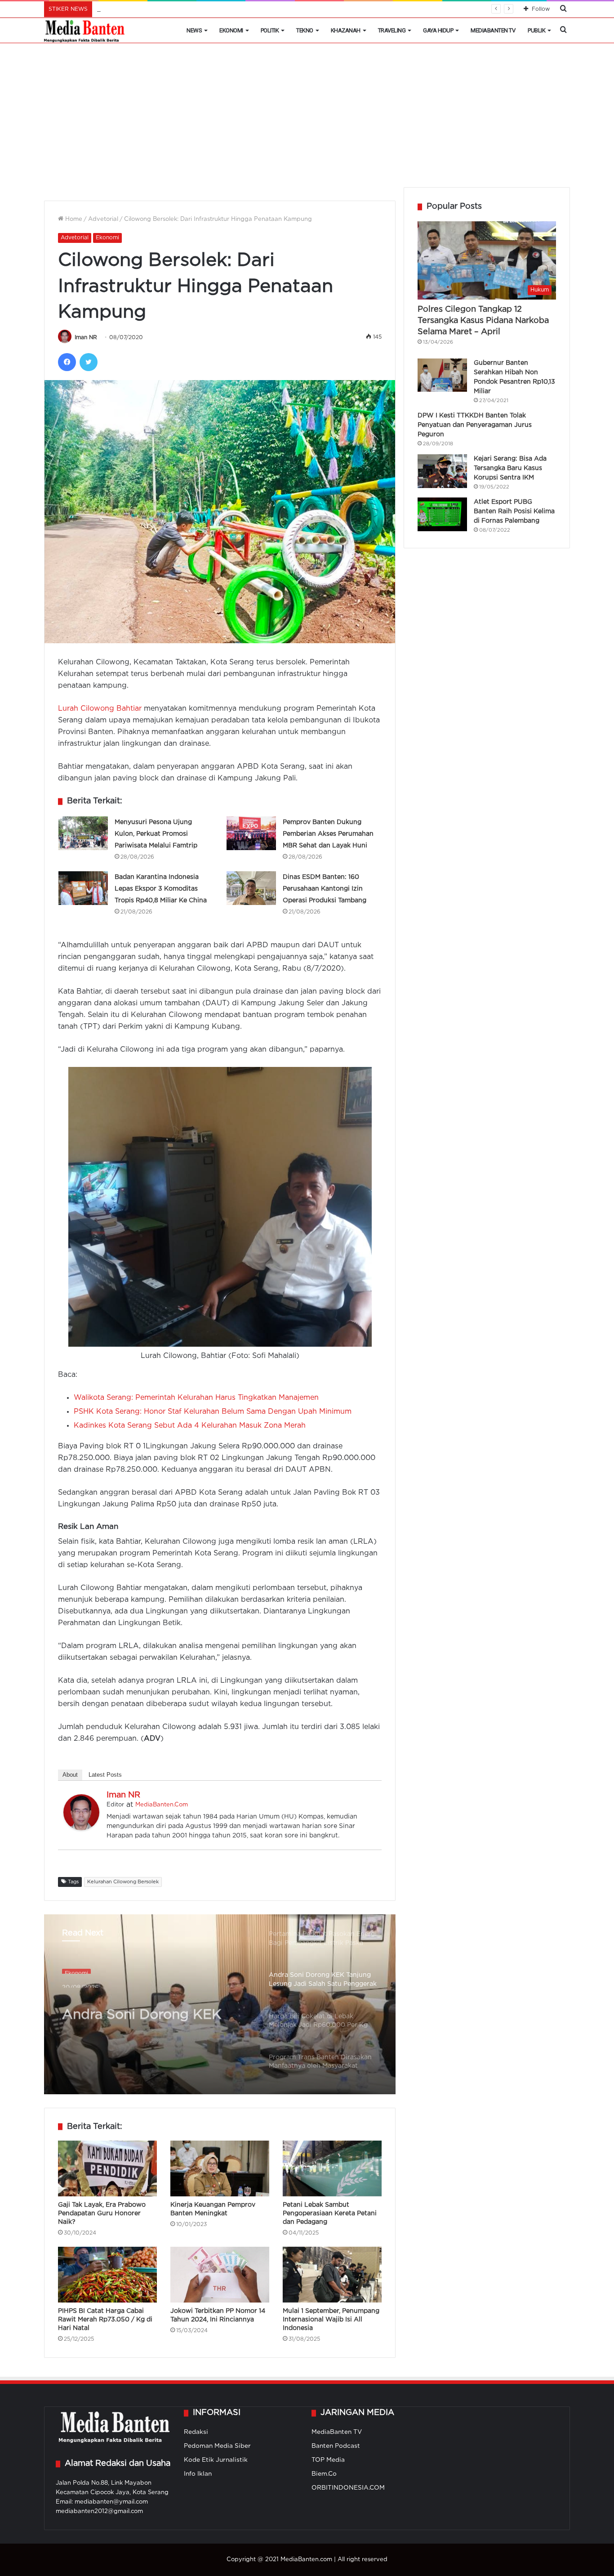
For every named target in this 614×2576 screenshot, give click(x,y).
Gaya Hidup (438, 30)
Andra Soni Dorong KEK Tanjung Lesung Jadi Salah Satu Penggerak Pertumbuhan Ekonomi (150, 2007)
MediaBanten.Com (162, 1805)
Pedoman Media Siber (217, 2446)
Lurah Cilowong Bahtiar (101, 709)
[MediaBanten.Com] (85, 31)
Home (73, 219)
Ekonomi (231, 30)
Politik (270, 30)
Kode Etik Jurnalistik (216, 2460)
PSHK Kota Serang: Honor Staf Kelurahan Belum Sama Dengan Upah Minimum (213, 1412)
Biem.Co (324, 2474)
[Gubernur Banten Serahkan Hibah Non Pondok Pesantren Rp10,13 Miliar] (442, 375)
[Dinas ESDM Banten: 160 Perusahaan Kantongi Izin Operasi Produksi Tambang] (251, 888)
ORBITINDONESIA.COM (348, 2488)
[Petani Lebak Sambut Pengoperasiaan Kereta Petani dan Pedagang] (332, 2168)
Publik (536, 30)
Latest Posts (105, 1775)
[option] (220, 2004)
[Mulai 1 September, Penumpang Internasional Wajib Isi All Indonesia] (332, 2275)
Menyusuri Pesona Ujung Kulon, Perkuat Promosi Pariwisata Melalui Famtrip (156, 834)
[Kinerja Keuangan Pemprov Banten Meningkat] (220, 2168)
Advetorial (103, 219)
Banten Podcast (336, 2446)
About (70, 1775)
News (194, 30)
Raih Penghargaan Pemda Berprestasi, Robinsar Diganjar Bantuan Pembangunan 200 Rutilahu (234, 9)
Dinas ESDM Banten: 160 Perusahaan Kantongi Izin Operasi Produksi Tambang (325, 889)
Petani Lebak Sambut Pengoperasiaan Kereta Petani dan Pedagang (330, 2213)
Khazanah (346, 30)
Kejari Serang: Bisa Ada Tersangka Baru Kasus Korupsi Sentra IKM (510, 468)
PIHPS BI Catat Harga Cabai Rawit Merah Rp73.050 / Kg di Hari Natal (105, 2320)
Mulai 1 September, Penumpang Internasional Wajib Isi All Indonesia (331, 2320)
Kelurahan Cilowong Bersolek (123, 1882)
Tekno (305, 30)
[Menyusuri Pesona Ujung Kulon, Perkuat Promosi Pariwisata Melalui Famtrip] (83, 833)
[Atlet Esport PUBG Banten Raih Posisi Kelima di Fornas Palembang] (442, 514)
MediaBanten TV (493, 30)
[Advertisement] (307, 120)
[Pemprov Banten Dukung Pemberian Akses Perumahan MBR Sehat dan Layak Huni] (251, 833)
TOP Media (328, 2460)
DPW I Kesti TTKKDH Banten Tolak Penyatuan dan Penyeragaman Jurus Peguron (475, 425)
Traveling (392, 30)
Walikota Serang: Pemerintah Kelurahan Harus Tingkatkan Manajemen (196, 1398)
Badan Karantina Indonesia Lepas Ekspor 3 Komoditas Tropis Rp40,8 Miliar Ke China (161, 889)
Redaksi (196, 2432)
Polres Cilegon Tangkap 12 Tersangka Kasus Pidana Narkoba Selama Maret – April (483, 321)
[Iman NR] (81, 1828)
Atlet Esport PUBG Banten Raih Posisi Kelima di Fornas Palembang (514, 511)
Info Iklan (198, 2474)
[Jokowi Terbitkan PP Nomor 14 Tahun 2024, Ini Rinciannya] (220, 2275)
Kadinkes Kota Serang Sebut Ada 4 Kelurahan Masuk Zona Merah (190, 1426)
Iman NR (86, 338)
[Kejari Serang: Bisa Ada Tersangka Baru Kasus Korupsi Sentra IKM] (442, 471)
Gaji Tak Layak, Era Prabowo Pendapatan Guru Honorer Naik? (102, 2213)
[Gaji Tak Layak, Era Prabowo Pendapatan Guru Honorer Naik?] (107, 2168)
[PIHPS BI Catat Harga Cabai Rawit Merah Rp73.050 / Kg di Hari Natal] (107, 2275)
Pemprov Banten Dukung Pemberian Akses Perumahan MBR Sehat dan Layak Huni (328, 834)
